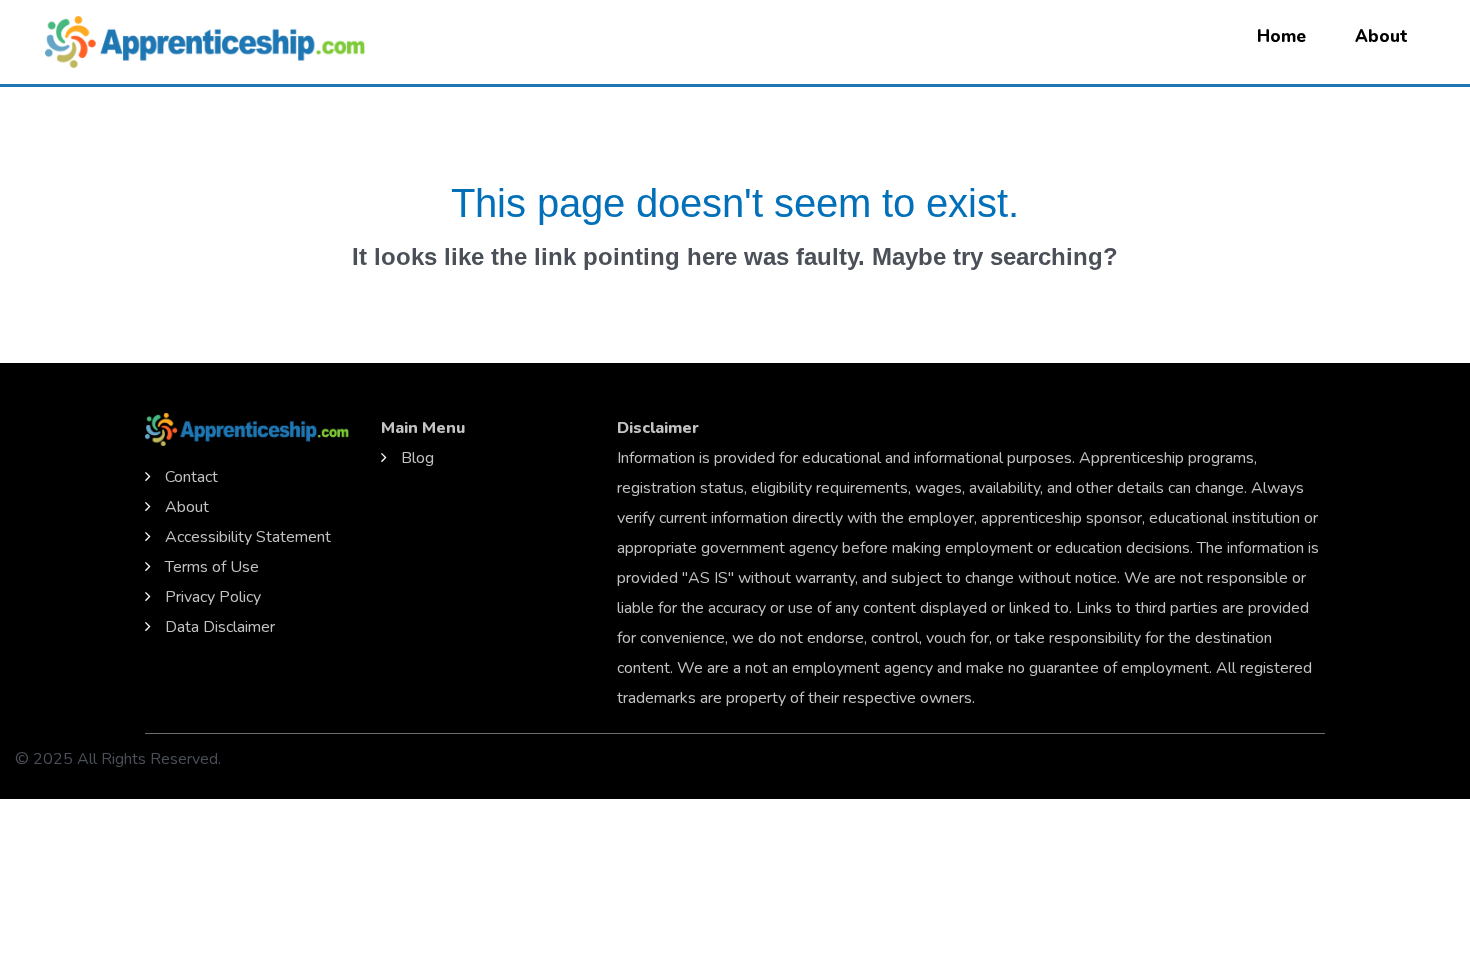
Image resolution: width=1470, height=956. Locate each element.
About (1381, 36)
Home (1281, 36)
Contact (191, 477)
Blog (417, 458)
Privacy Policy (213, 597)
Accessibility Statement (248, 537)
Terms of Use (212, 567)
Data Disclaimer (220, 627)
